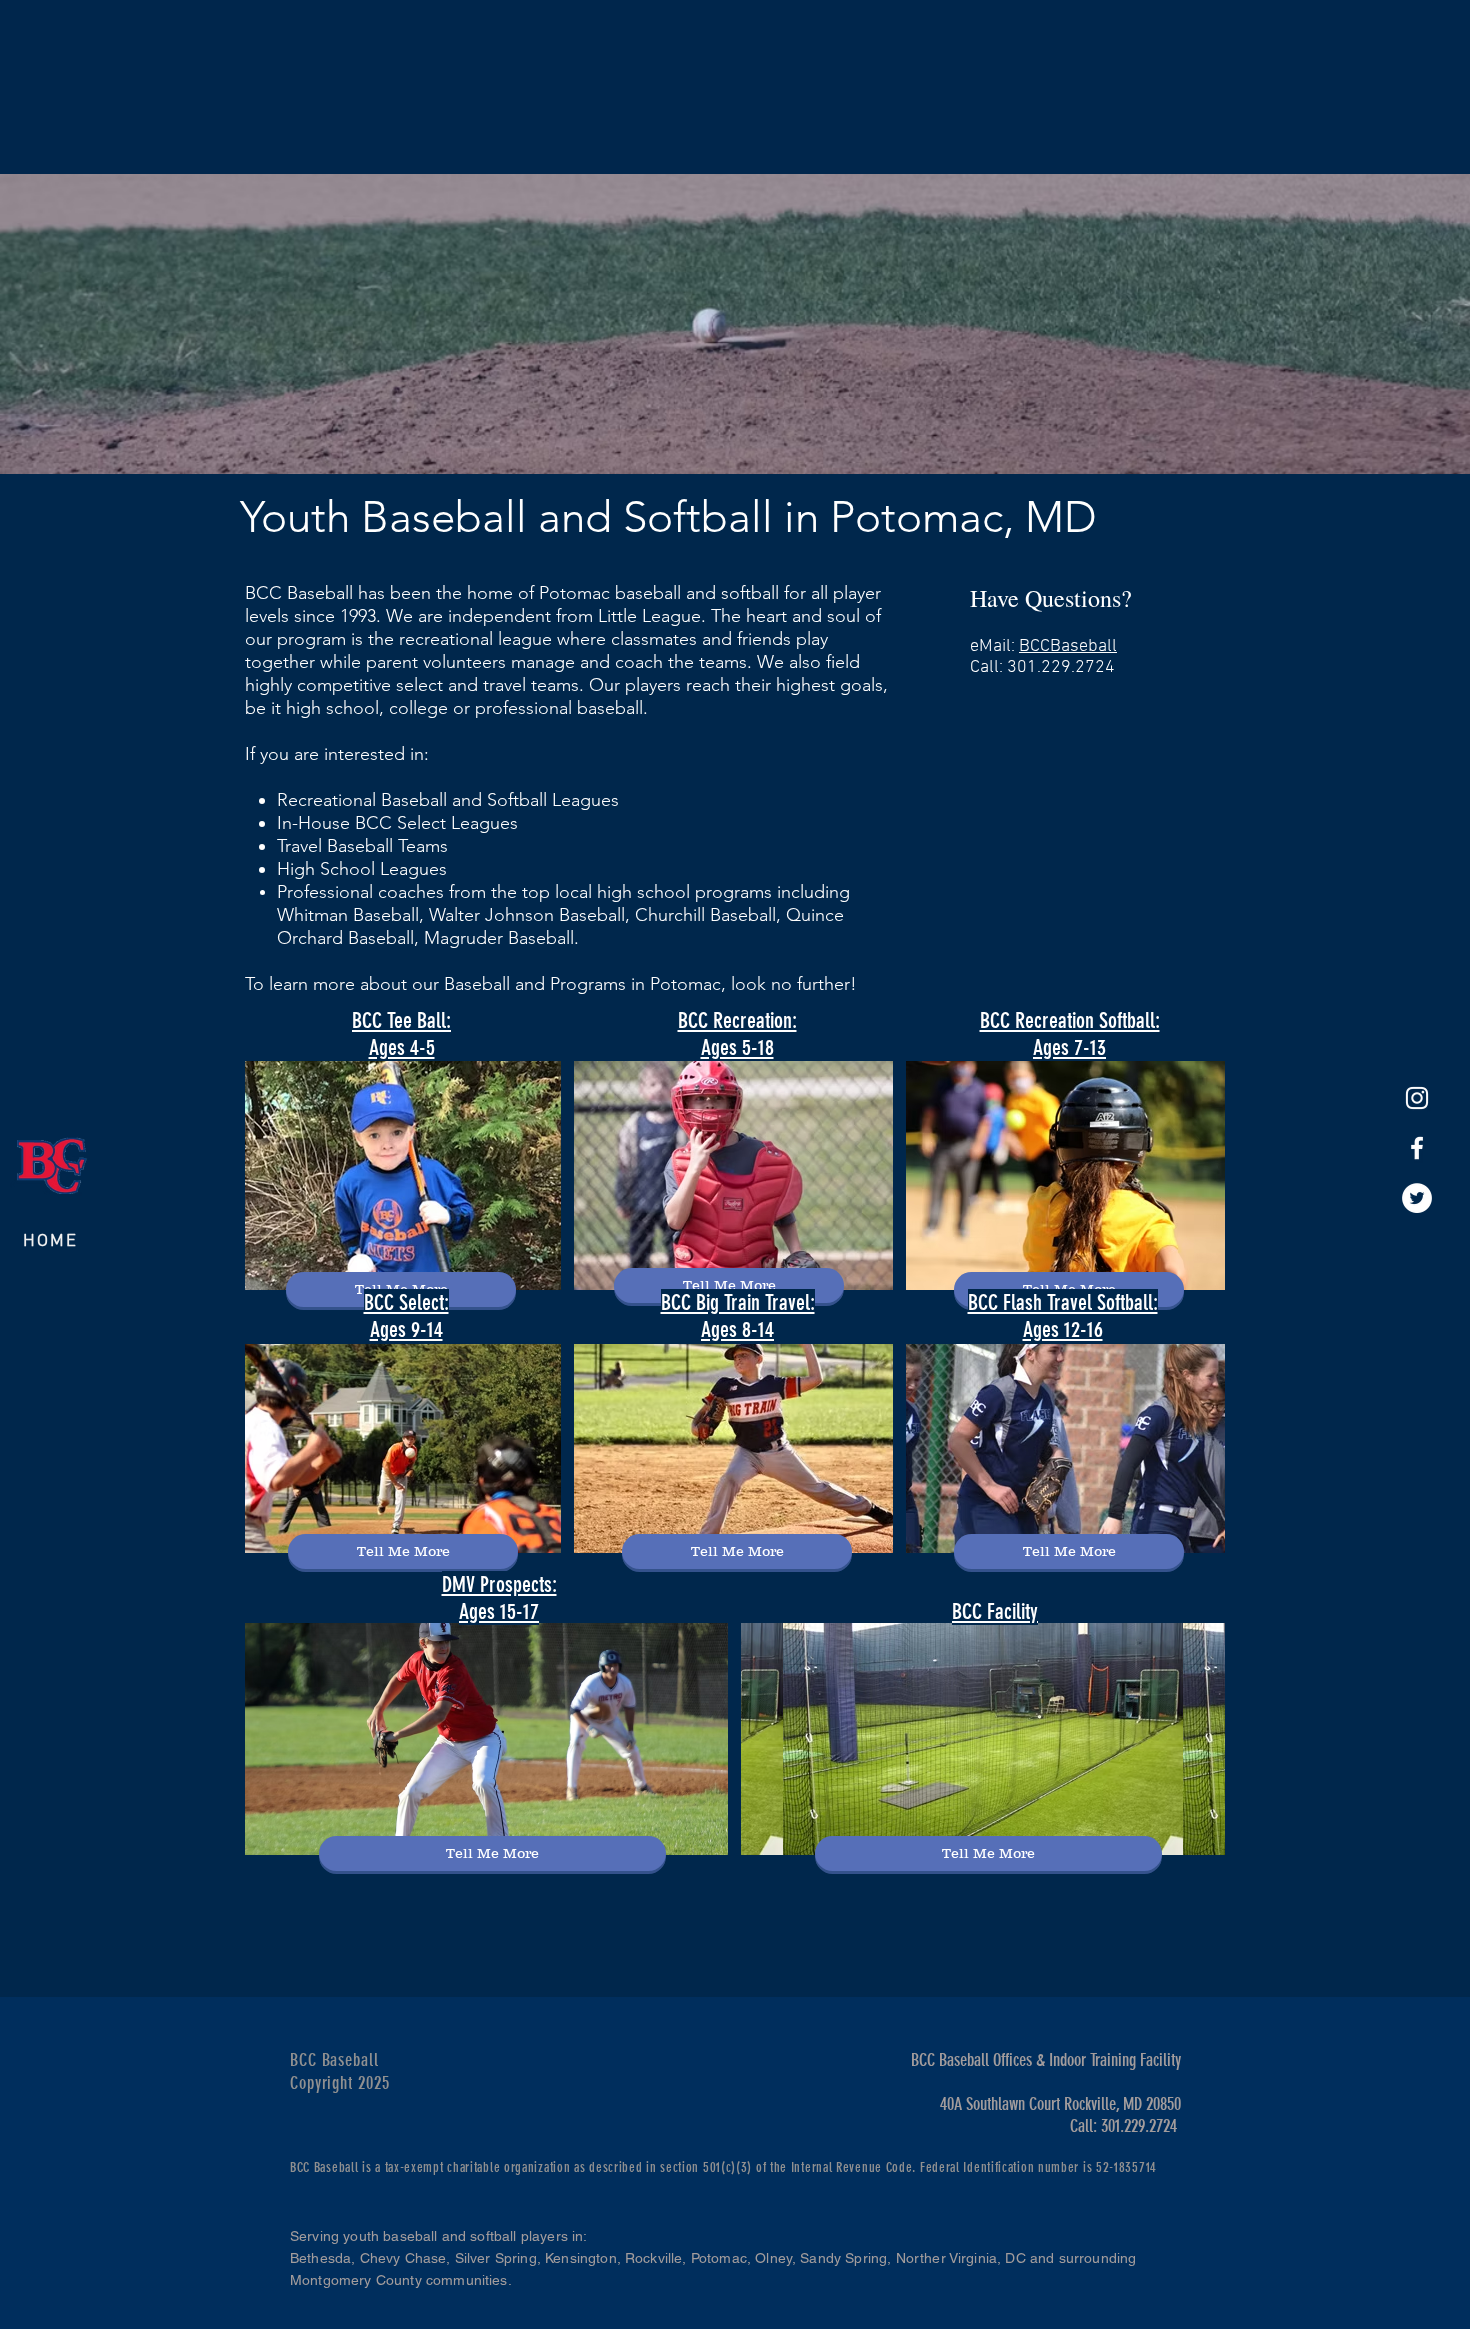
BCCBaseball (1068, 646)
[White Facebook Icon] (1417, 1148)
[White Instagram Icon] (1417, 1098)
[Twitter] (1417, 1198)
